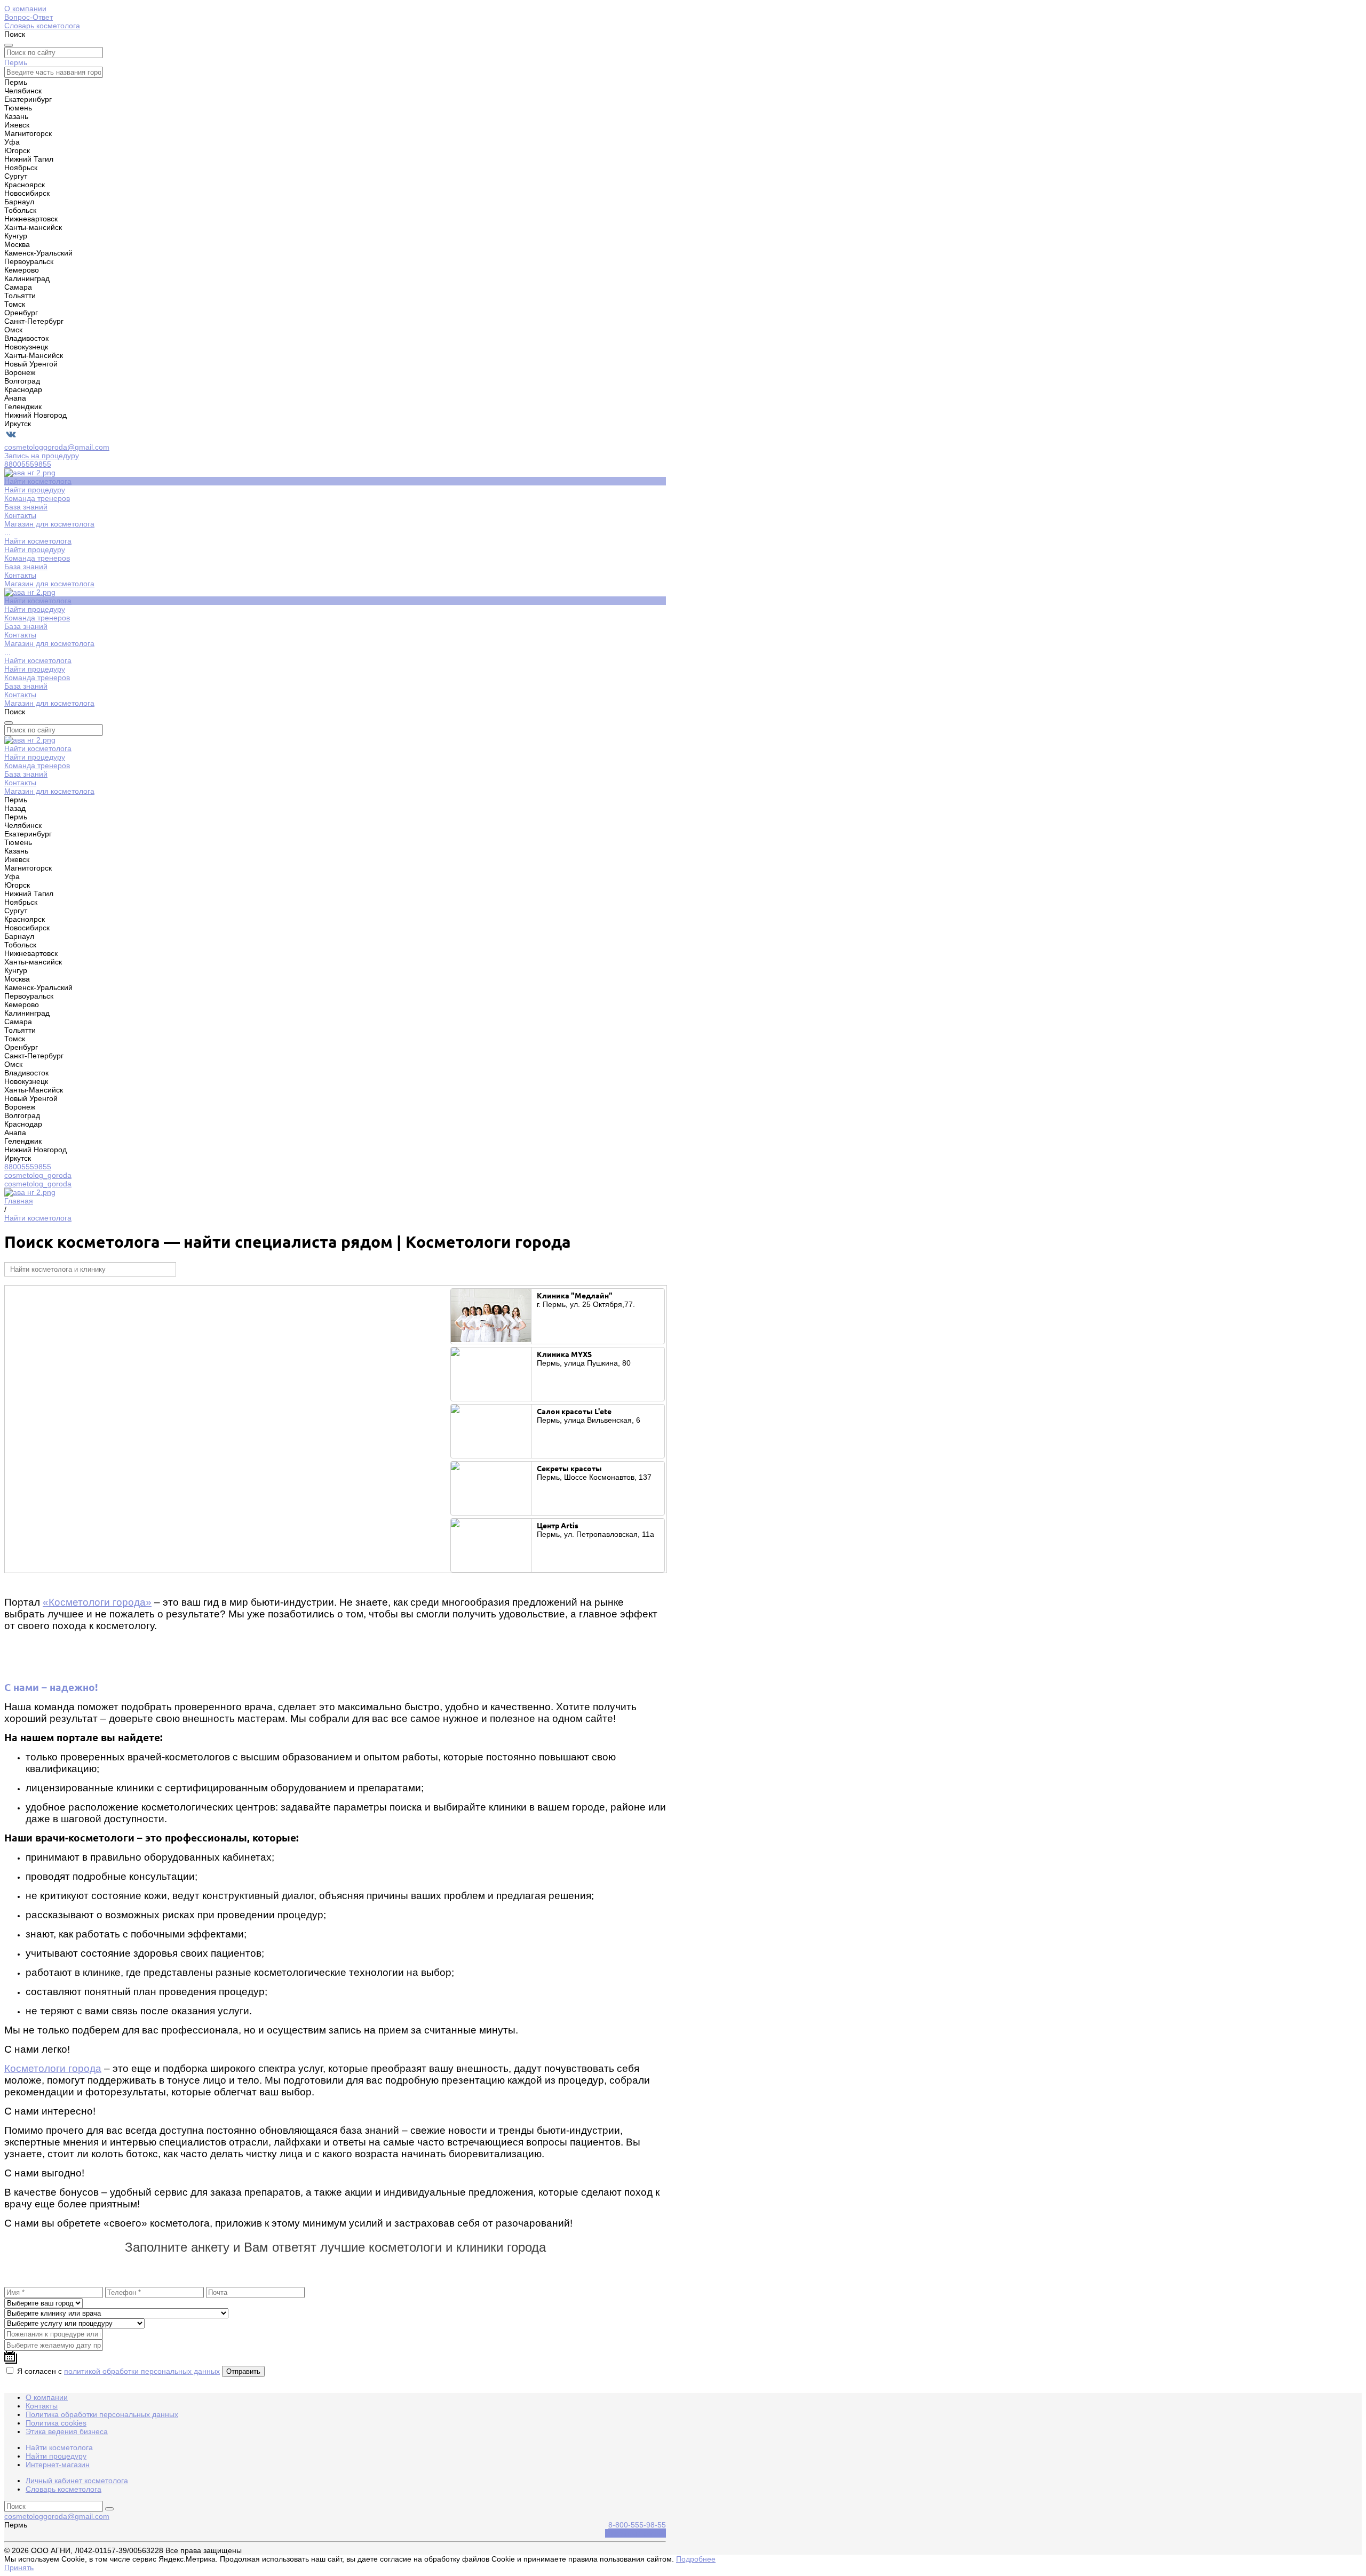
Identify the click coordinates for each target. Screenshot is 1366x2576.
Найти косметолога (38, 541)
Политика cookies (56, 2423)
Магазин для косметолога (49, 584)
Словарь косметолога (42, 26)
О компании (25, 9)
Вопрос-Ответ (29, 17)
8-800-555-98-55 (637, 2525)
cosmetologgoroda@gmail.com (57, 447)
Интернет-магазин (58, 2465)
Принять (19, 2567)
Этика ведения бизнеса (67, 2431)
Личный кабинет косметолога (77, 2481)
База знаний (26, 567)
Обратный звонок (636, 2533)
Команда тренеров (37, 558)
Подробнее (696, 2559)
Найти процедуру (35, 549)
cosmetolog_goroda (38, 1175)
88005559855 (28, 464)
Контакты (20, 575)
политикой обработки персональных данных (142, 2371)
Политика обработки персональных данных (102, 2414)
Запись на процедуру (42, 456)
